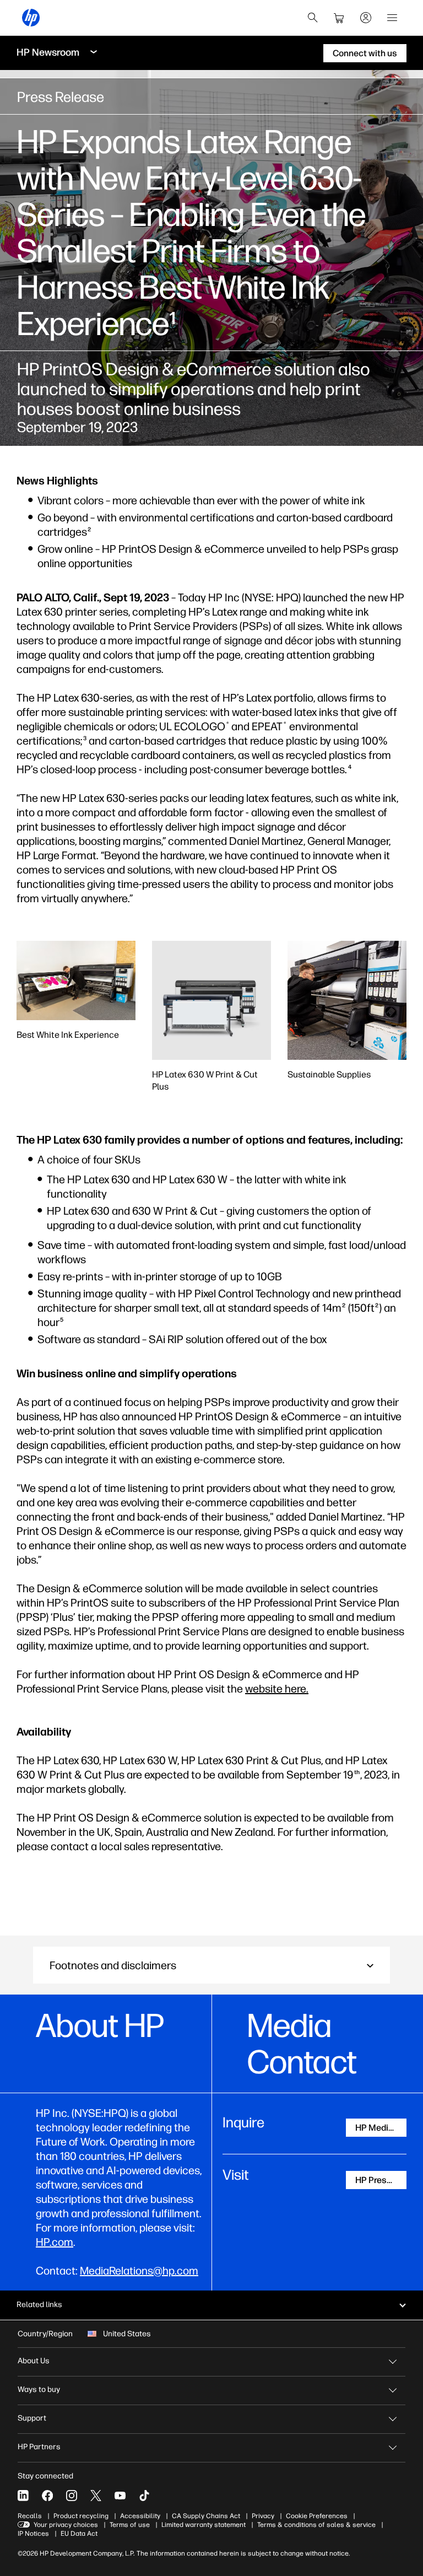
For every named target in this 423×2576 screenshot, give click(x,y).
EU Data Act (79, 2534)
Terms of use (130, 2525)
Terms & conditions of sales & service (316, 2525)
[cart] (339, 18)
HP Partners (39, 2447)
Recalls (30, 2516)
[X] (96, 2496)
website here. (277, 1689)
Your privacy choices (66, 2525)
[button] (211, 1965)
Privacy (263, 2516)
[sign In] (366, 18)
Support (32, 2418)
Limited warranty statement (204, 2525)
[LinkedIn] (23, 2496)
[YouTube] (120, 2496)
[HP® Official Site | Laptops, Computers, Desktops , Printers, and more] (31, 18)
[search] (313, 18)
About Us (34, 2361)
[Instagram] (72, 2496)
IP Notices (33, 2534)
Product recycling (81, 2516)
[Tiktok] (144, 2496)
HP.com (55, 2242)
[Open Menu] (392, 18)
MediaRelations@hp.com (139, 2271)
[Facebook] (47, 2496)
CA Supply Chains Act (206, 2516)
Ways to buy (39, 2389)
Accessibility (140, 2516)
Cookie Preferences (317, 2516)
